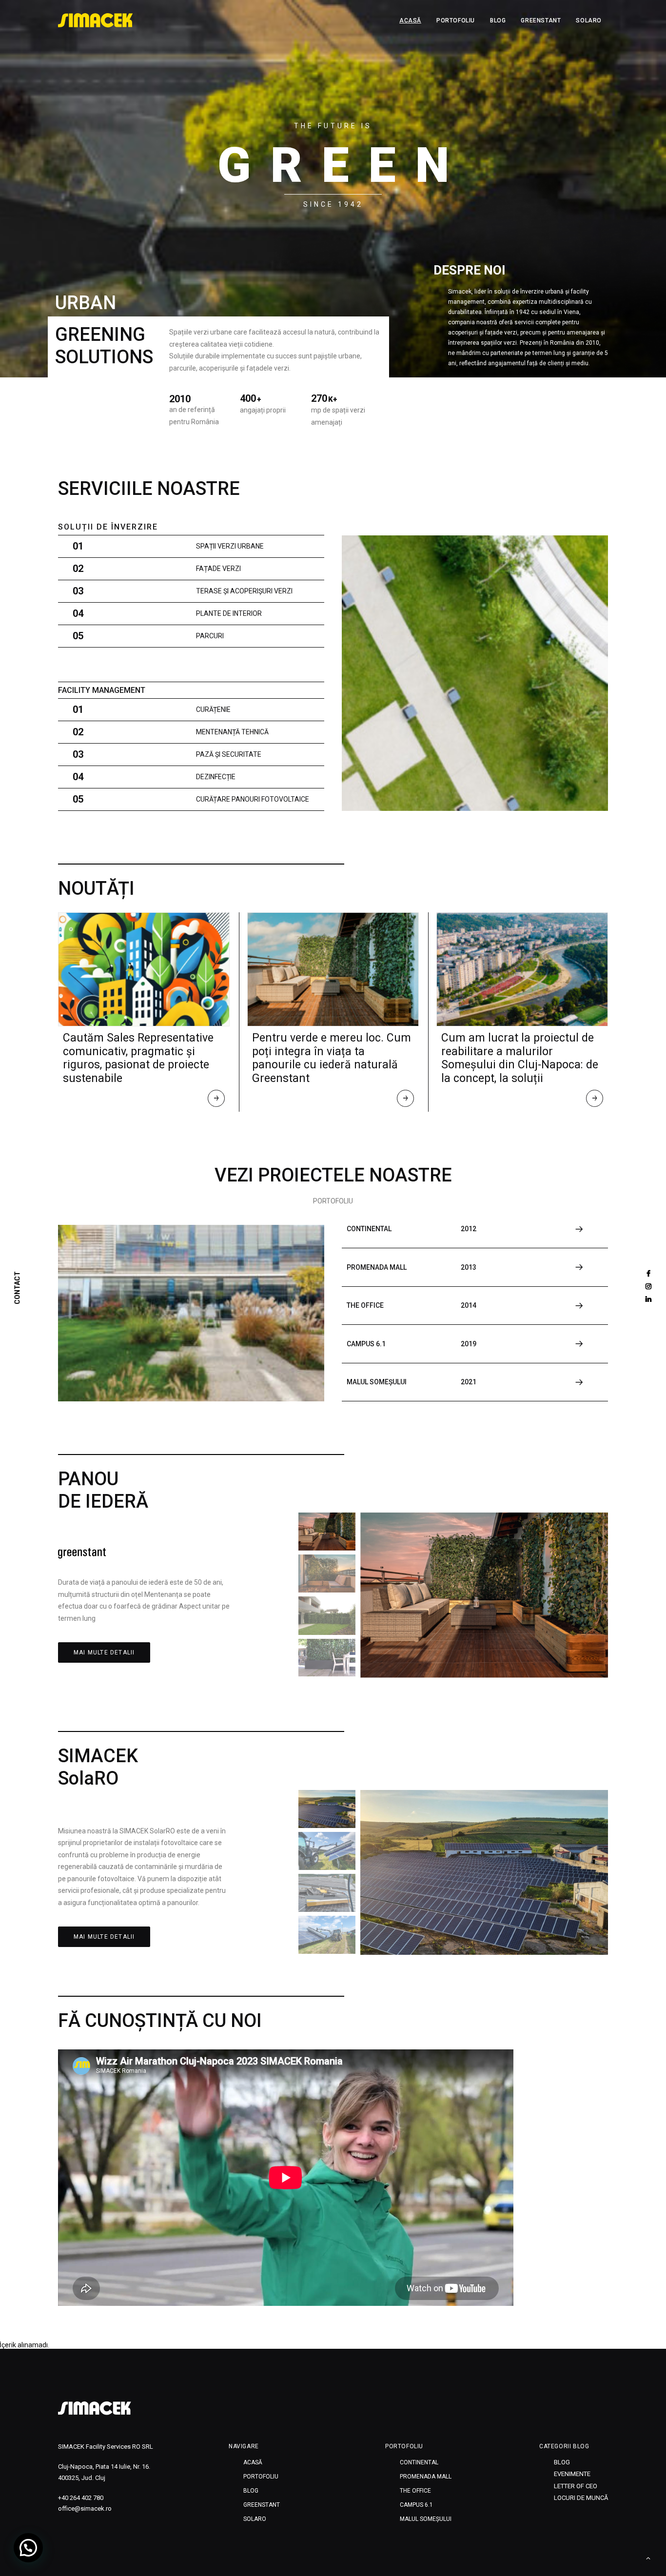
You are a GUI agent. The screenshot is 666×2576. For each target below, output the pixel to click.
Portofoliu (456, 20)
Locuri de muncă (581, 2498)
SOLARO (589, 20)
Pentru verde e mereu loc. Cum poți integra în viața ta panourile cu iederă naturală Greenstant (332, 1058)
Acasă (410, 20)
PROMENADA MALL (426, 2477)
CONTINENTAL (419, 2462)
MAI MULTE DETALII (104, 1652)
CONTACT (18, 1288)
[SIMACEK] (96, 20)
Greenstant (541, 20)
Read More (217, 1101)
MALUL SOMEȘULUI (426, 2519)
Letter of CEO (576, 2486)
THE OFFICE (415, 2491)
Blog (498, 20)
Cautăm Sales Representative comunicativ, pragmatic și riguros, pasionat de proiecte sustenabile (138, 1058)
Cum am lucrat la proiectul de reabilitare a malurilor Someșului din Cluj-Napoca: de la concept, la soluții (520, 1058)
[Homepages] (95, 2408)
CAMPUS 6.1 (416, 2505)
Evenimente (572, 2474)
